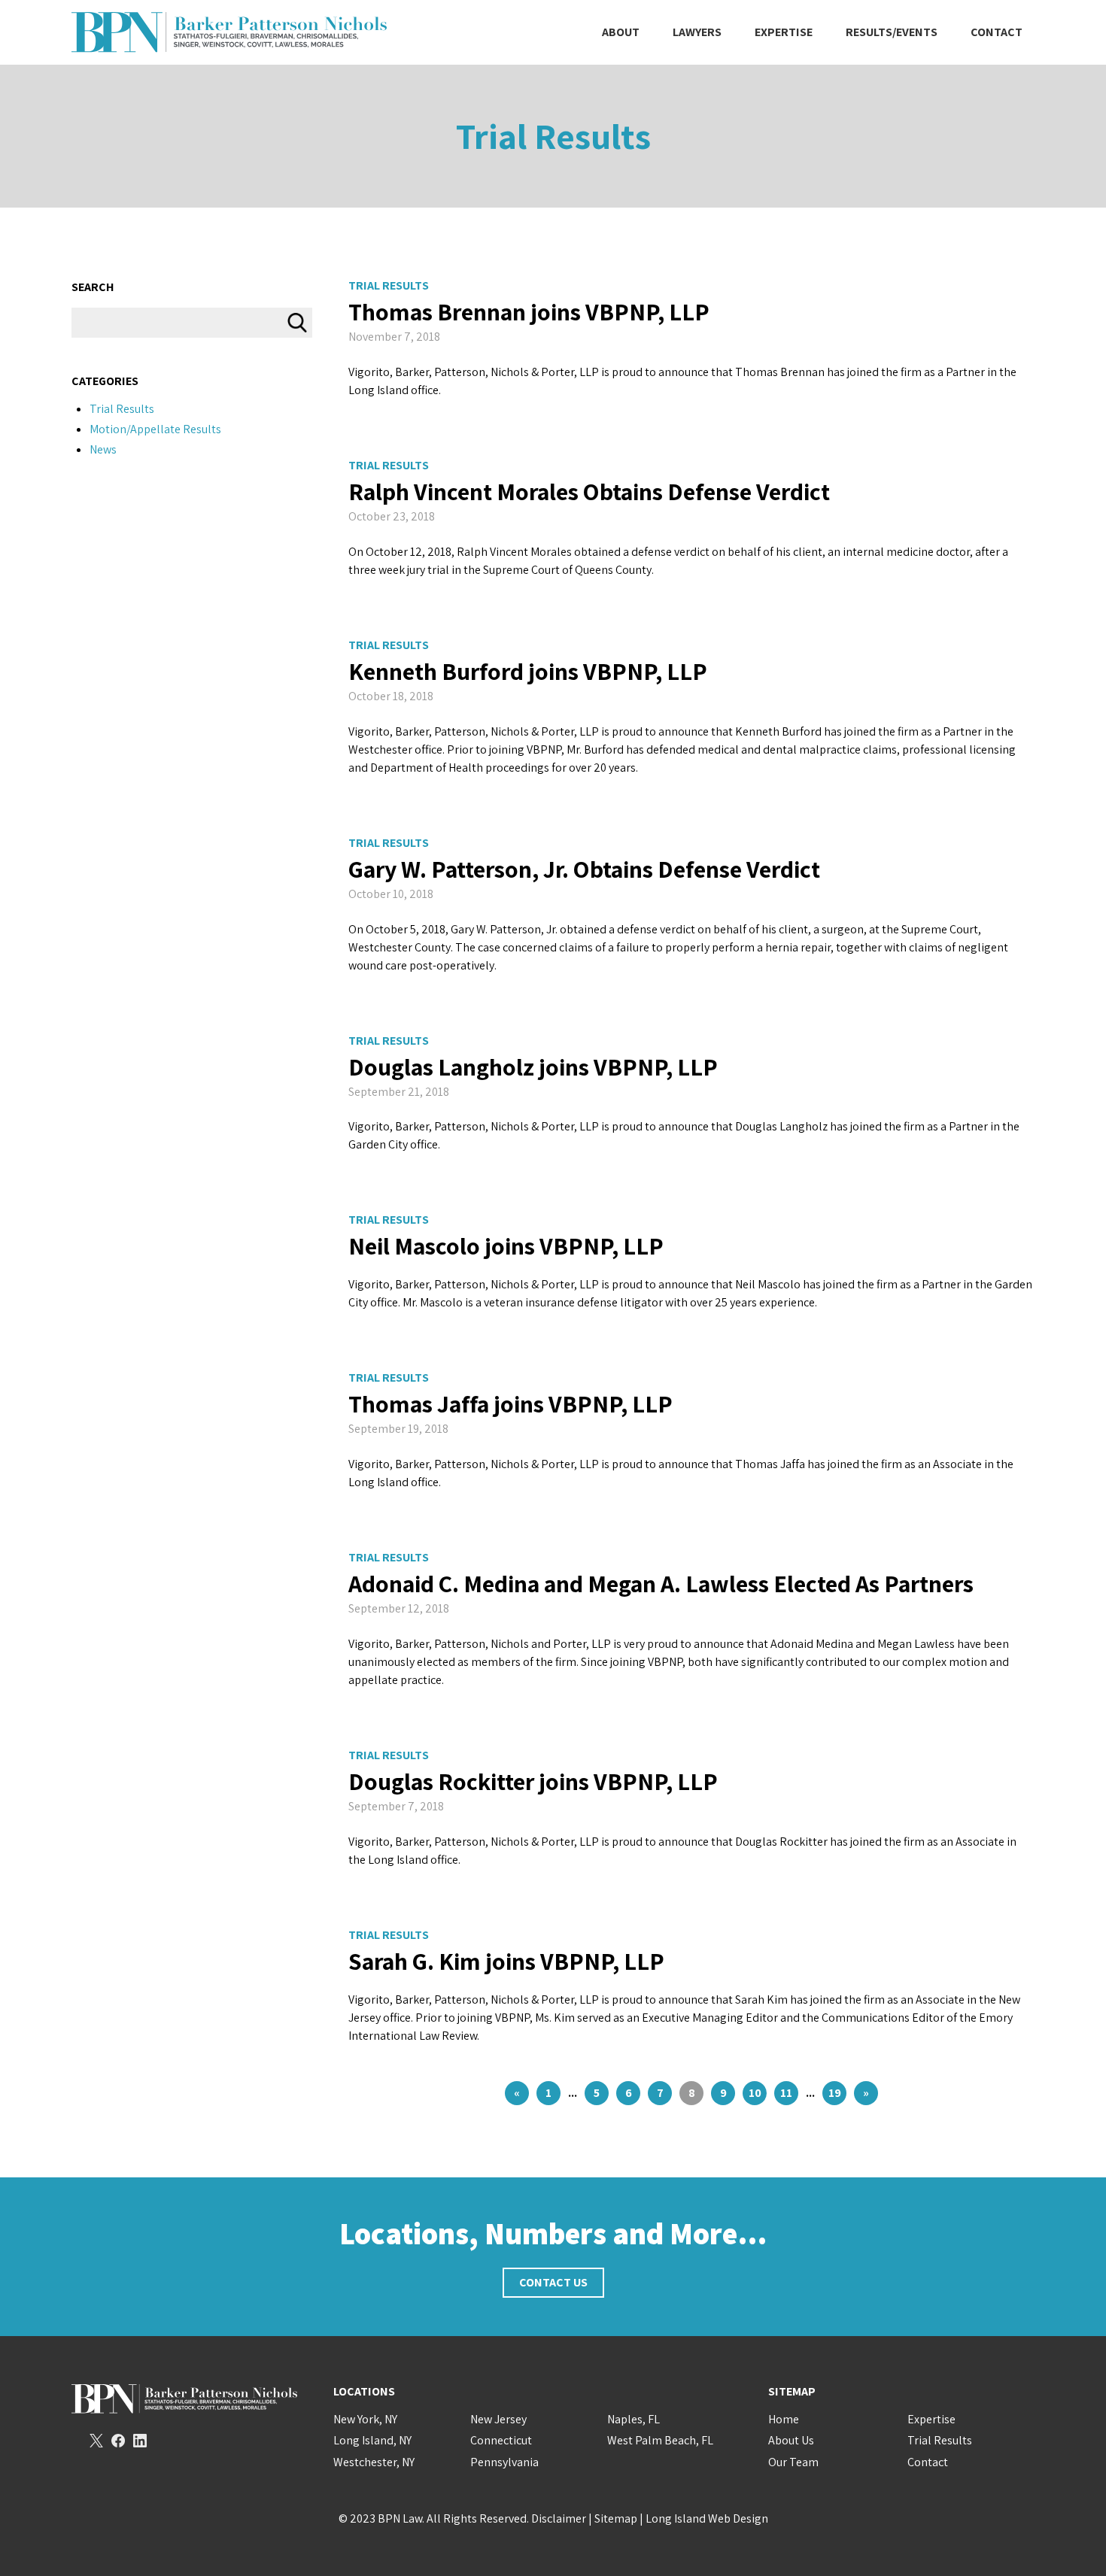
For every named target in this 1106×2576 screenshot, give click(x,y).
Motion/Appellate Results (155, 429)
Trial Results (389, 285)
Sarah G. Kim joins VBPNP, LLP (506, 1961)
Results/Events (892, 32)
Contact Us (553, 2282)
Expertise (784, 32)
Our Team (793, 2462)
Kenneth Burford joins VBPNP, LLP (528, 671)
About (621, 32)
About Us (791, 2440)
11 (786, 2093)
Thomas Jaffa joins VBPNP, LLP (510, 1403)
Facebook (118, 2441)
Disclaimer (559, 2518)
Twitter (96, 2441)
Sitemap (616, 2518)
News (103, 449)
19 (835, 2093)
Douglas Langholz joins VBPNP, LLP (533, 1067)
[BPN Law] (229, 32)
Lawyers (697, 32)
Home (784, 2419)
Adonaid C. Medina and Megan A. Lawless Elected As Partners (661, 1583)
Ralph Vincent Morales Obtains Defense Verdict (589, 491)
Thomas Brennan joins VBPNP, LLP (529, 311)
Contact (997, 32)
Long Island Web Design (707, 2518)
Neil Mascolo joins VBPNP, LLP (506, 1246)
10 (755, 2093)
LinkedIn (140, 2441)
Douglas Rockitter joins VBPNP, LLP (533, 1781)
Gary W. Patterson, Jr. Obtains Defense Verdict (584, 869)
